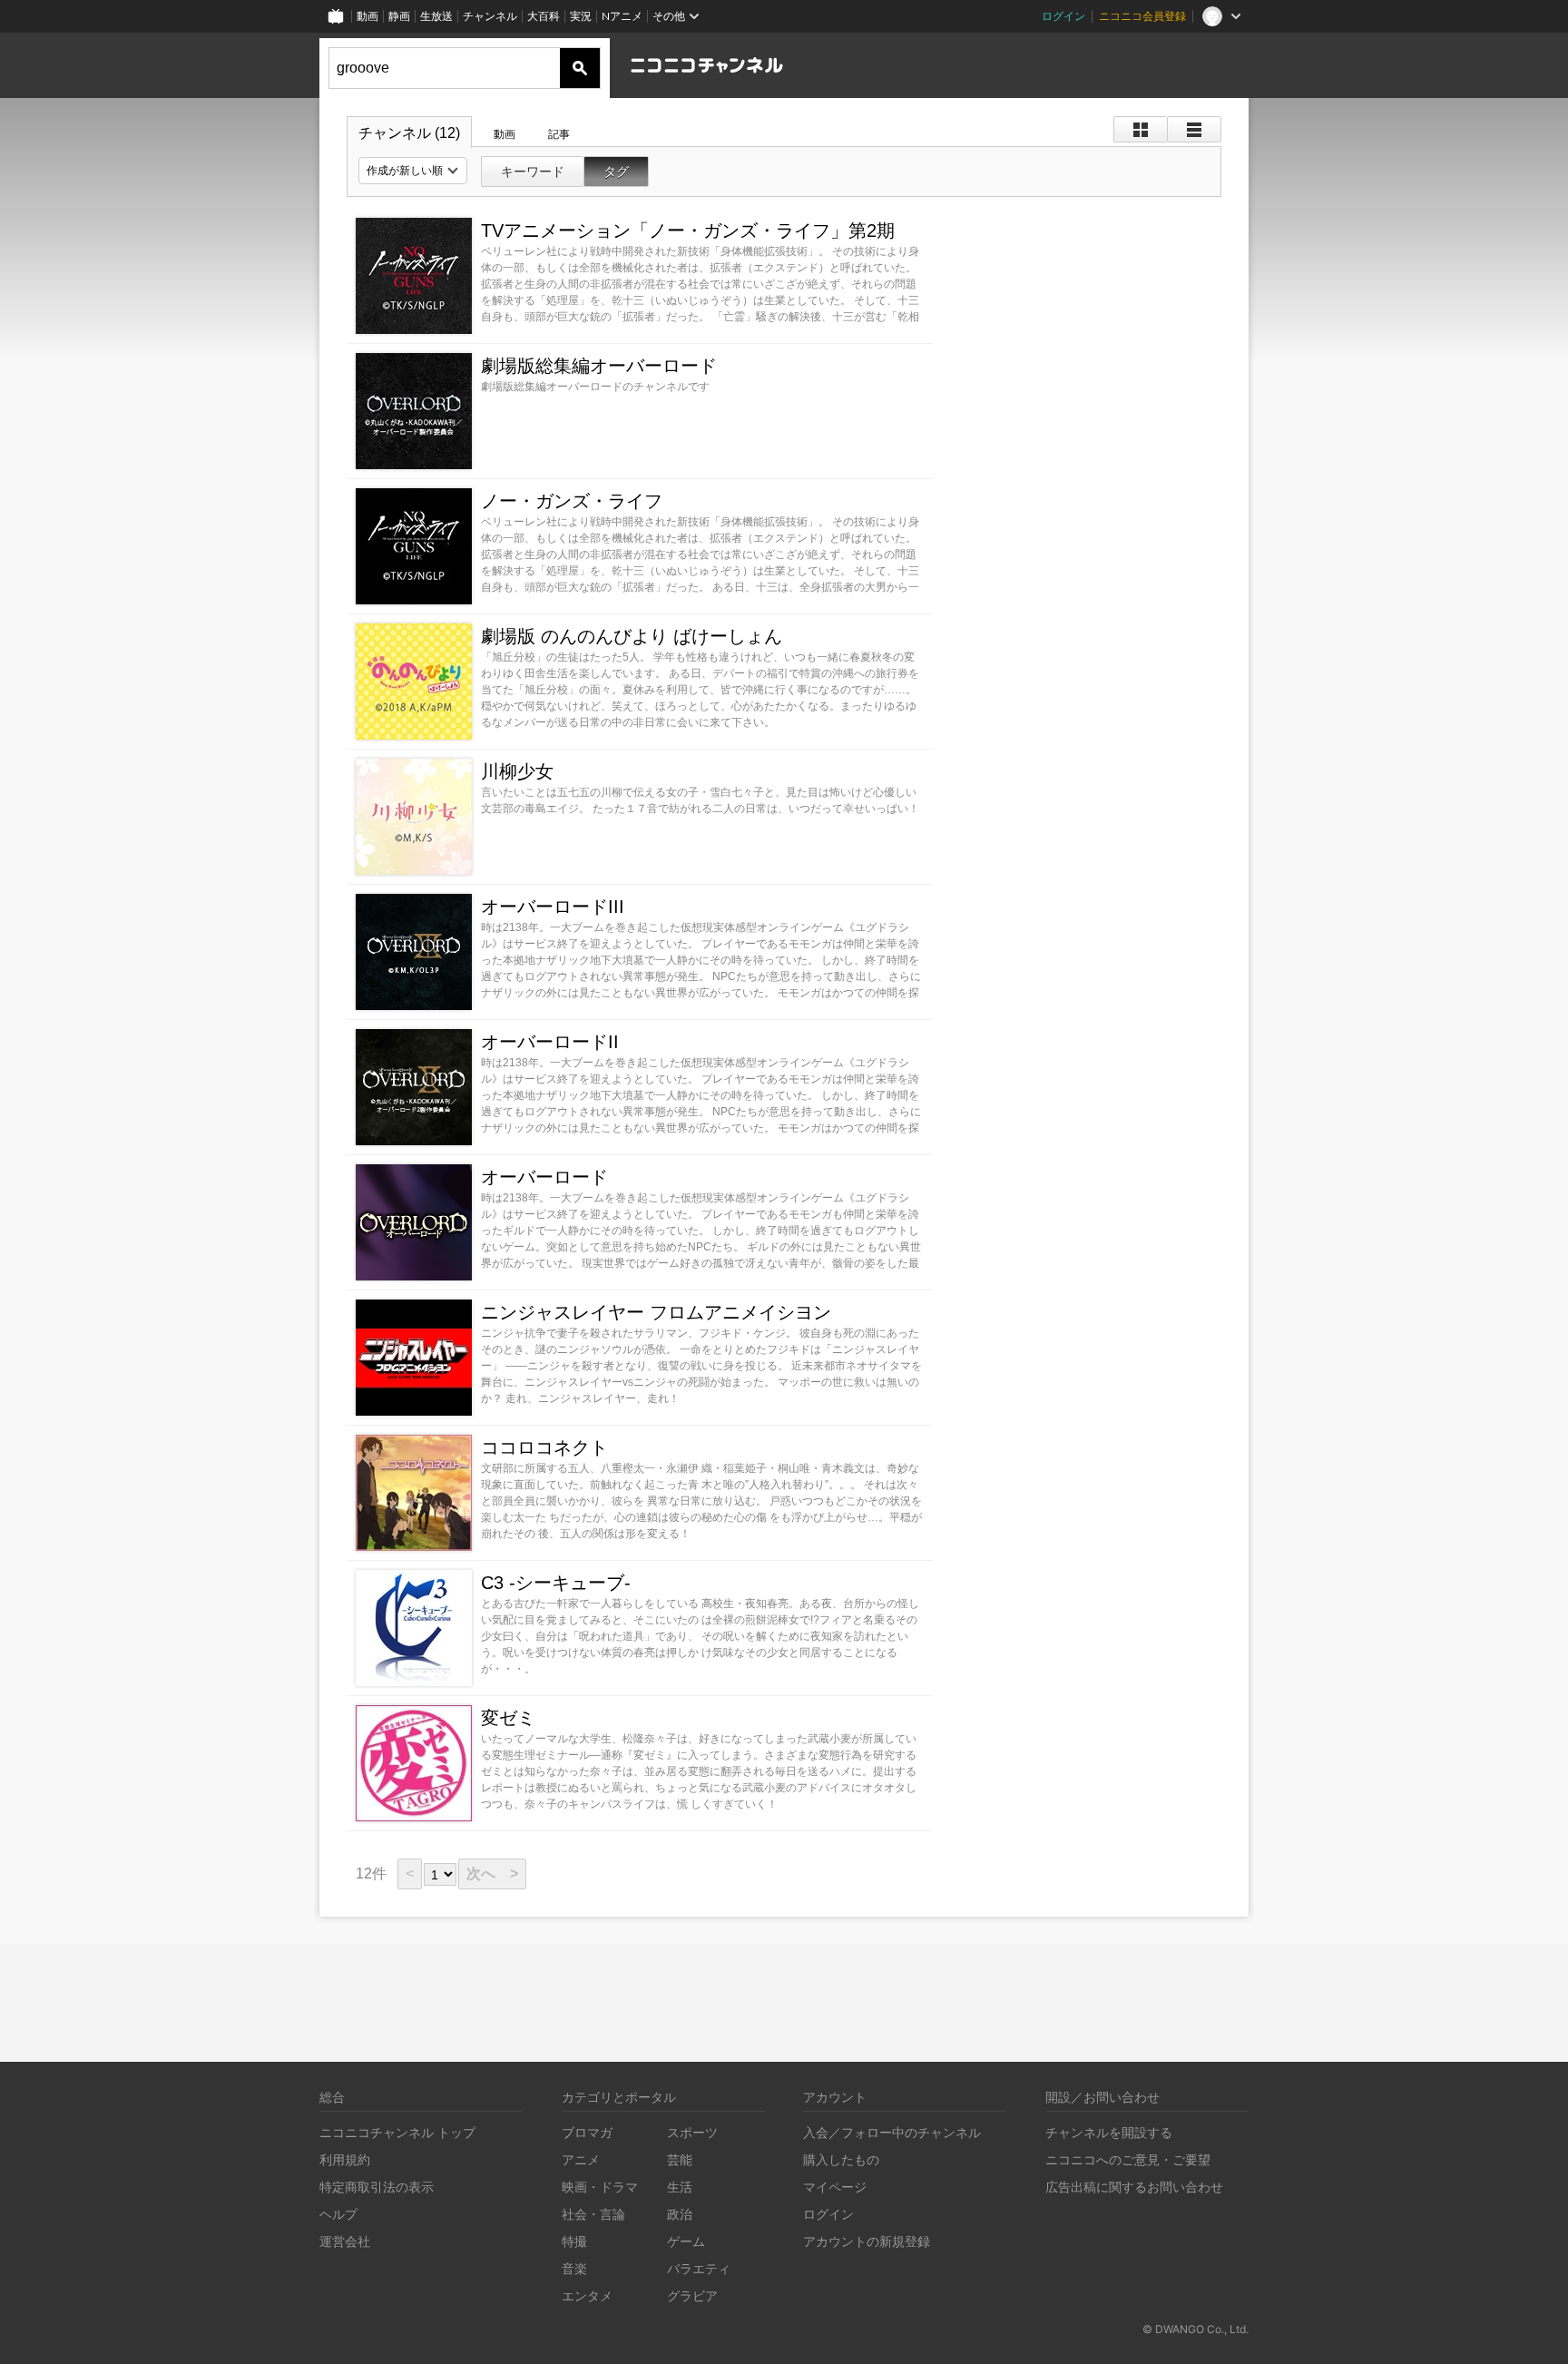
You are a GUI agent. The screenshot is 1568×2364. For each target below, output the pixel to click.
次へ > (492, 1874)
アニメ (581, 2159)
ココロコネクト (544, 1447)
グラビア (692, 2295)
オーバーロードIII (553, 907)
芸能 (680, 2159)
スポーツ (692, 2132)
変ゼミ (508, 1718)
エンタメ (587, 2295)
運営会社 (345, 2241)
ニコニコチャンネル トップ (397, 2132)
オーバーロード (544, 1177)
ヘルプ (338, 2214)
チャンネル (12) (409, 133)
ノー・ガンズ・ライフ (572, 501)
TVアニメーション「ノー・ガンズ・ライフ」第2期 (688, 231)
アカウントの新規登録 (867, 2241)
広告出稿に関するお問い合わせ (1134, 2187)
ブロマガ (587, 2132)
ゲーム (686, 2241)
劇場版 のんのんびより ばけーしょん (632, 636)
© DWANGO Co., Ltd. (1196, 2329)
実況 (581, 16)
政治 (680, 2214)
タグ (616, 172)
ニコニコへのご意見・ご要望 (1128, 2159)
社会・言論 (593, 2214)
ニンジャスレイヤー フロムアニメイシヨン (656, 1312)
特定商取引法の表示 (377, 2187)
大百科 (544, 16)
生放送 (436, 16)
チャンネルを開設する (1109, 2132)
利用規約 (345, 2159)
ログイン (1063, 16)
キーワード (533, 172)
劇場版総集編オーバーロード (599, 366)
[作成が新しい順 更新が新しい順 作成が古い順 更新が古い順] (413, 171)
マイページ (835, 2187)
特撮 (574, 2241)
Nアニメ (622, 16)
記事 (559, 134)
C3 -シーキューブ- (556, 1583)
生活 (680, 2187)
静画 (399, 16)
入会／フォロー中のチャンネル (892, 2132)
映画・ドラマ (600, 2187)
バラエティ (699, 2268)
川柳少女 (517, 771)
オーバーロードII (550, 1042)
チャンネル (490, 16)
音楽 (574, 2268)
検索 (580, 68)
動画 (367, 16)
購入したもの (841, 2159)
